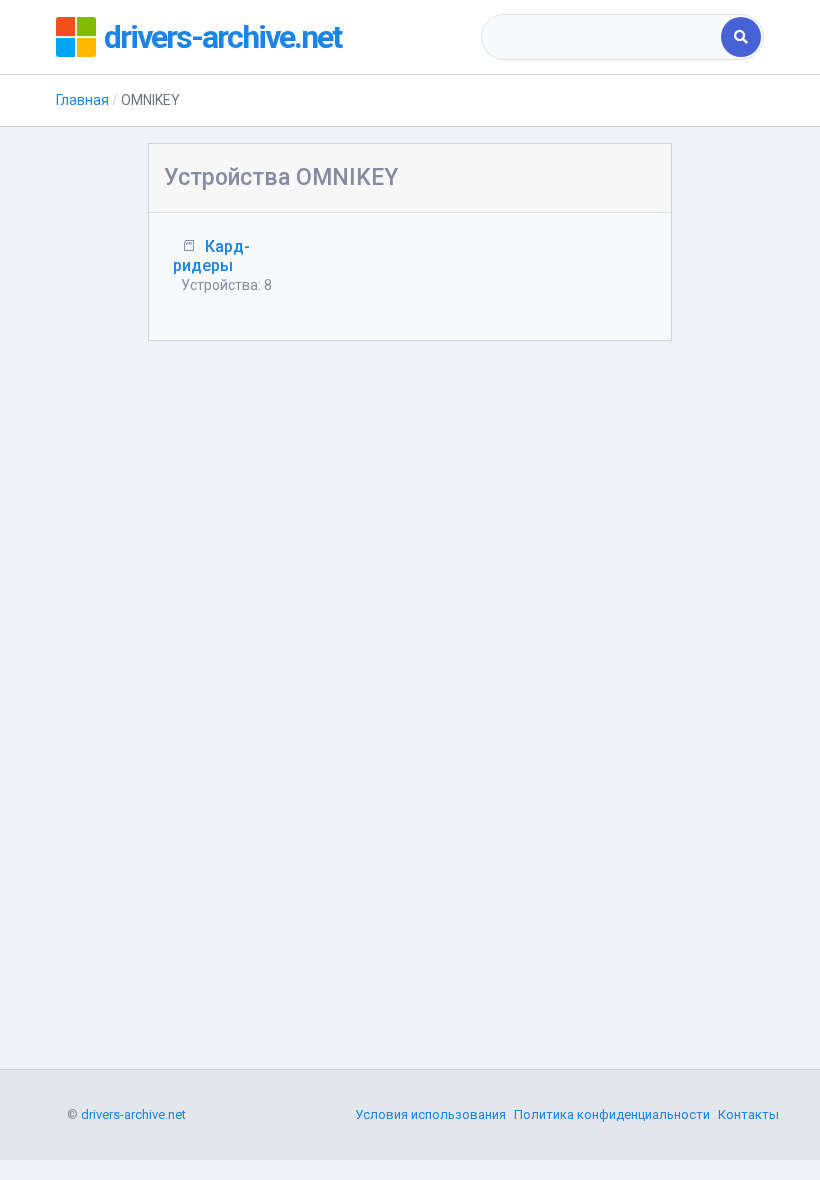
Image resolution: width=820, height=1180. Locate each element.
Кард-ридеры (211, 256)
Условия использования (430, 1114)
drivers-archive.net (222, 37)
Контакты (748, 1114)
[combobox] (603, 37)
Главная (82, 100)
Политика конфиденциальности (612, 1114)
